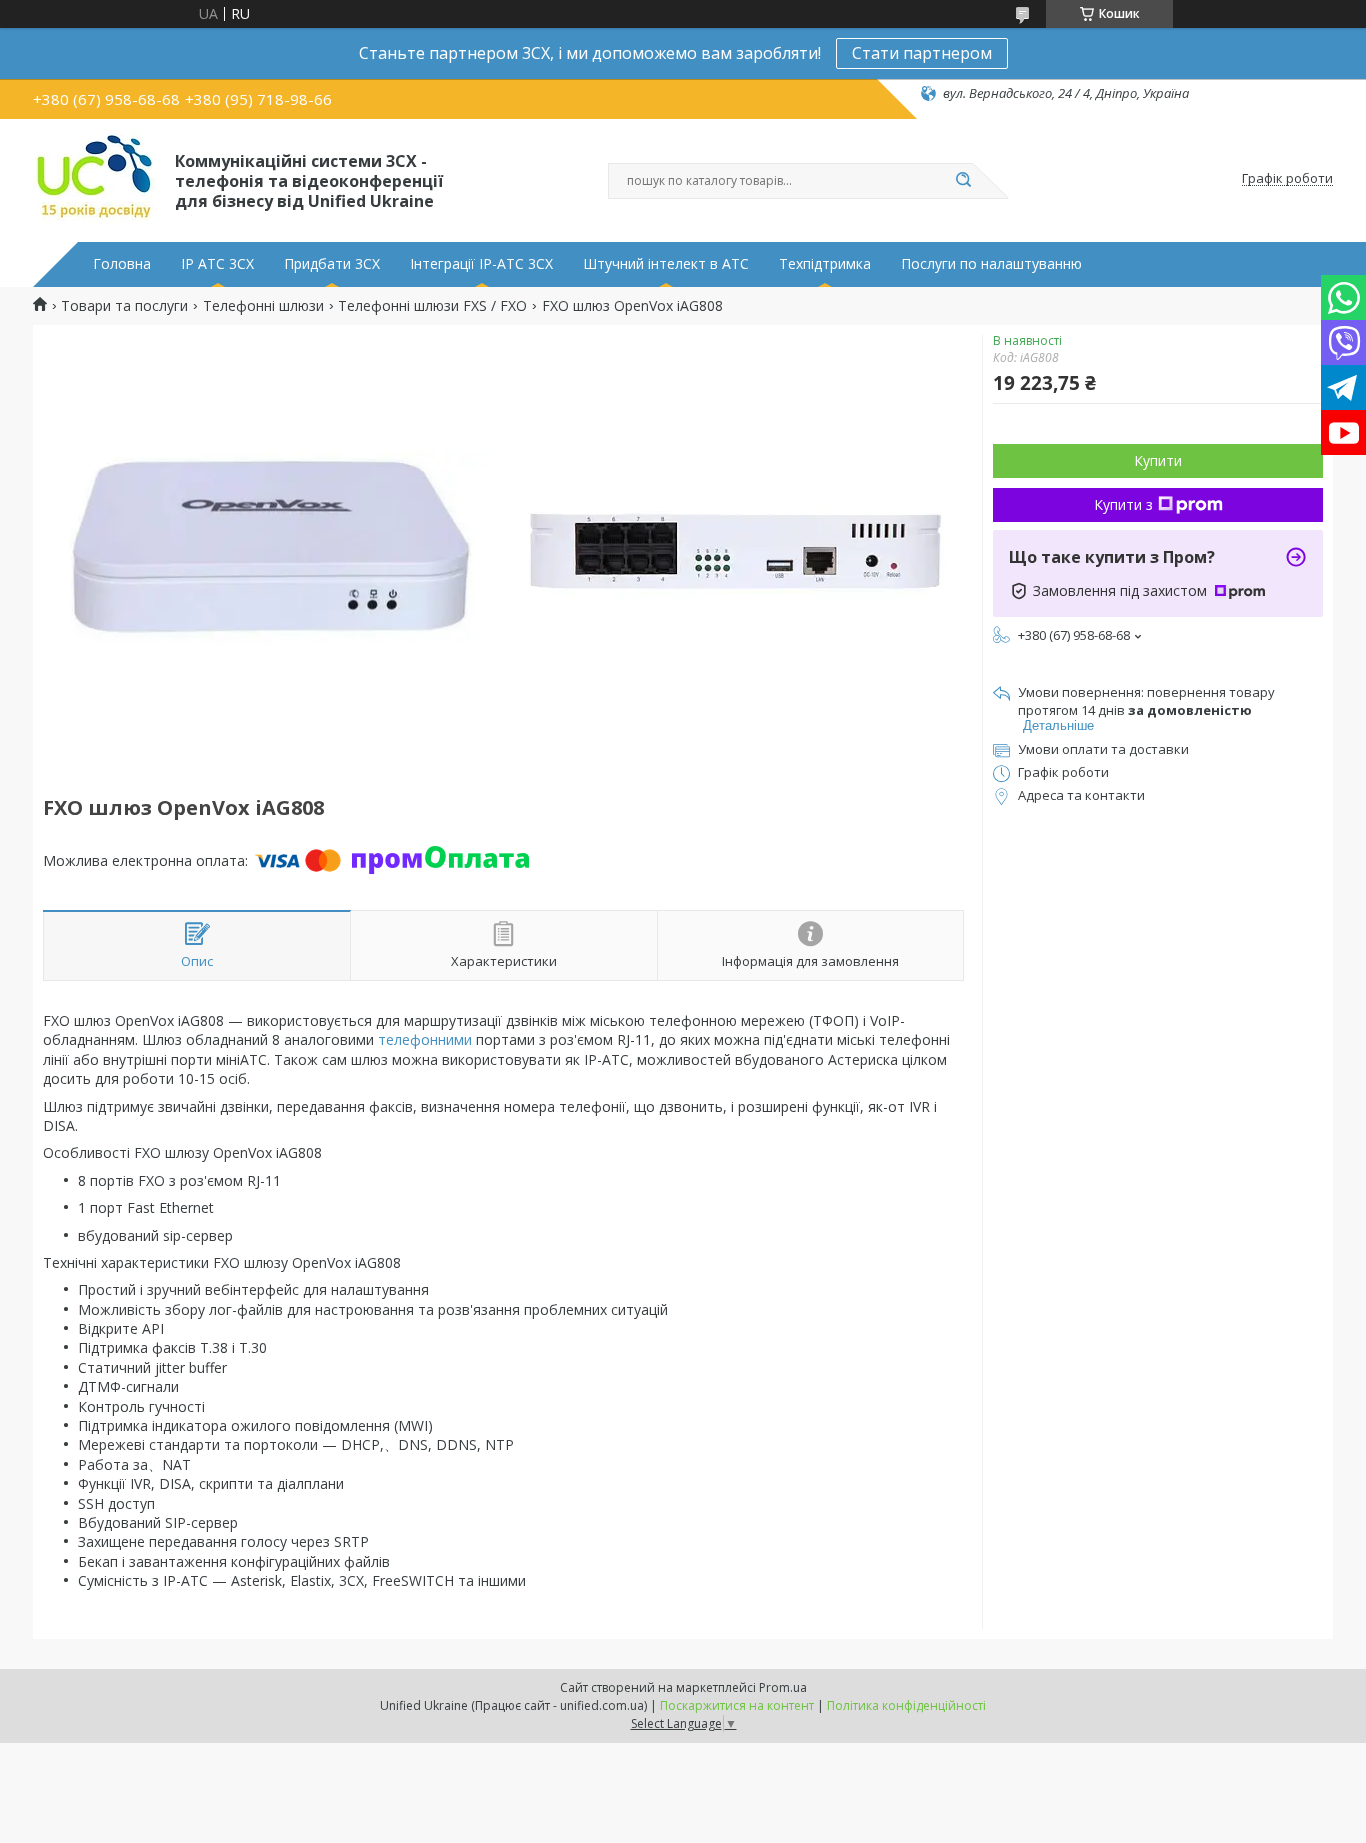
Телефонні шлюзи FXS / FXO (432, 306)
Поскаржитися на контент (737, 1705)
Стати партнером (922, 53)
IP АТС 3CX (217, 264)
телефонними (425, 1039)
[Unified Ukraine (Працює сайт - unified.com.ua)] (95, 179)
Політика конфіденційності (906, 1705)
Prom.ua (783, 1687)
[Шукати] (963, 181)
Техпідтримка (825, 264)
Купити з (1123, 504)
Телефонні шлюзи (263, 306)
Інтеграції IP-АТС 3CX (481, 264)
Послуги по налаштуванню (991, 264)
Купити (1158, 460)
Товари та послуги (124, 306)
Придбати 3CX (332, 264)
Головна (122, 264)
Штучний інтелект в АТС (666, 264)
